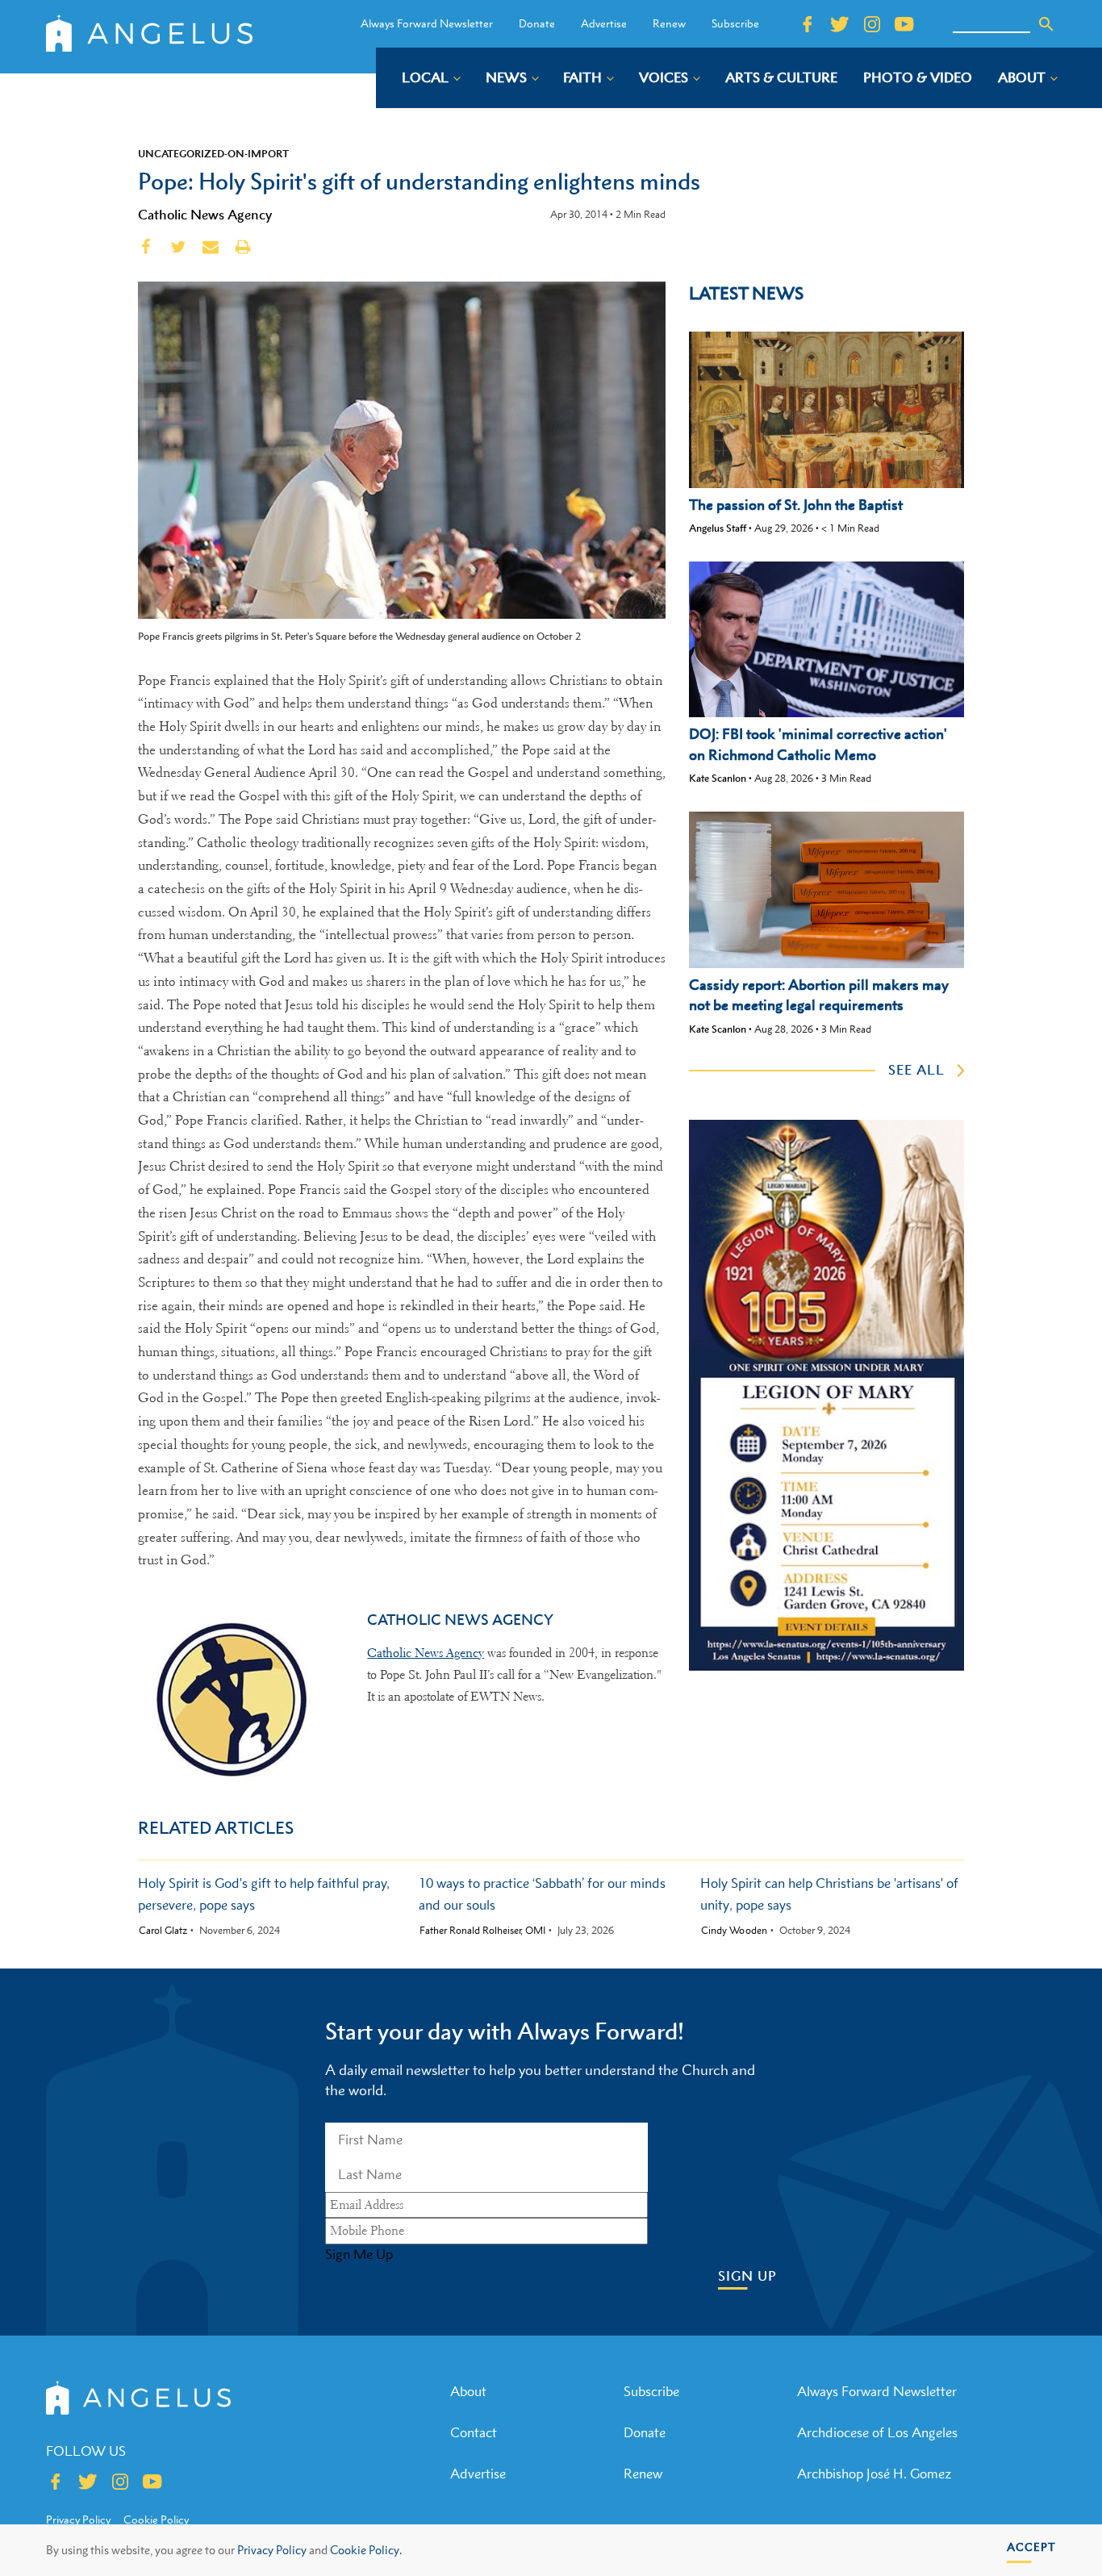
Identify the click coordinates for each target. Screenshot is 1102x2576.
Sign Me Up (359, 2254)
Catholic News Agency (205, 215)
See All (916, 1070)
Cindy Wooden (734, 1931)
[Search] (1046, 24)
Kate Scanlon (718, 778)
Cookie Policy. (366, 2550)
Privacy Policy (272, 2550)
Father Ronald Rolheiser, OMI (482, 1931)
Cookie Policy (156, 2520)
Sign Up (747, 2276)
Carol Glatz (163, 1931)
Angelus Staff (718, 528)
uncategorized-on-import (213, 153)
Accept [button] (1031, 2547)
